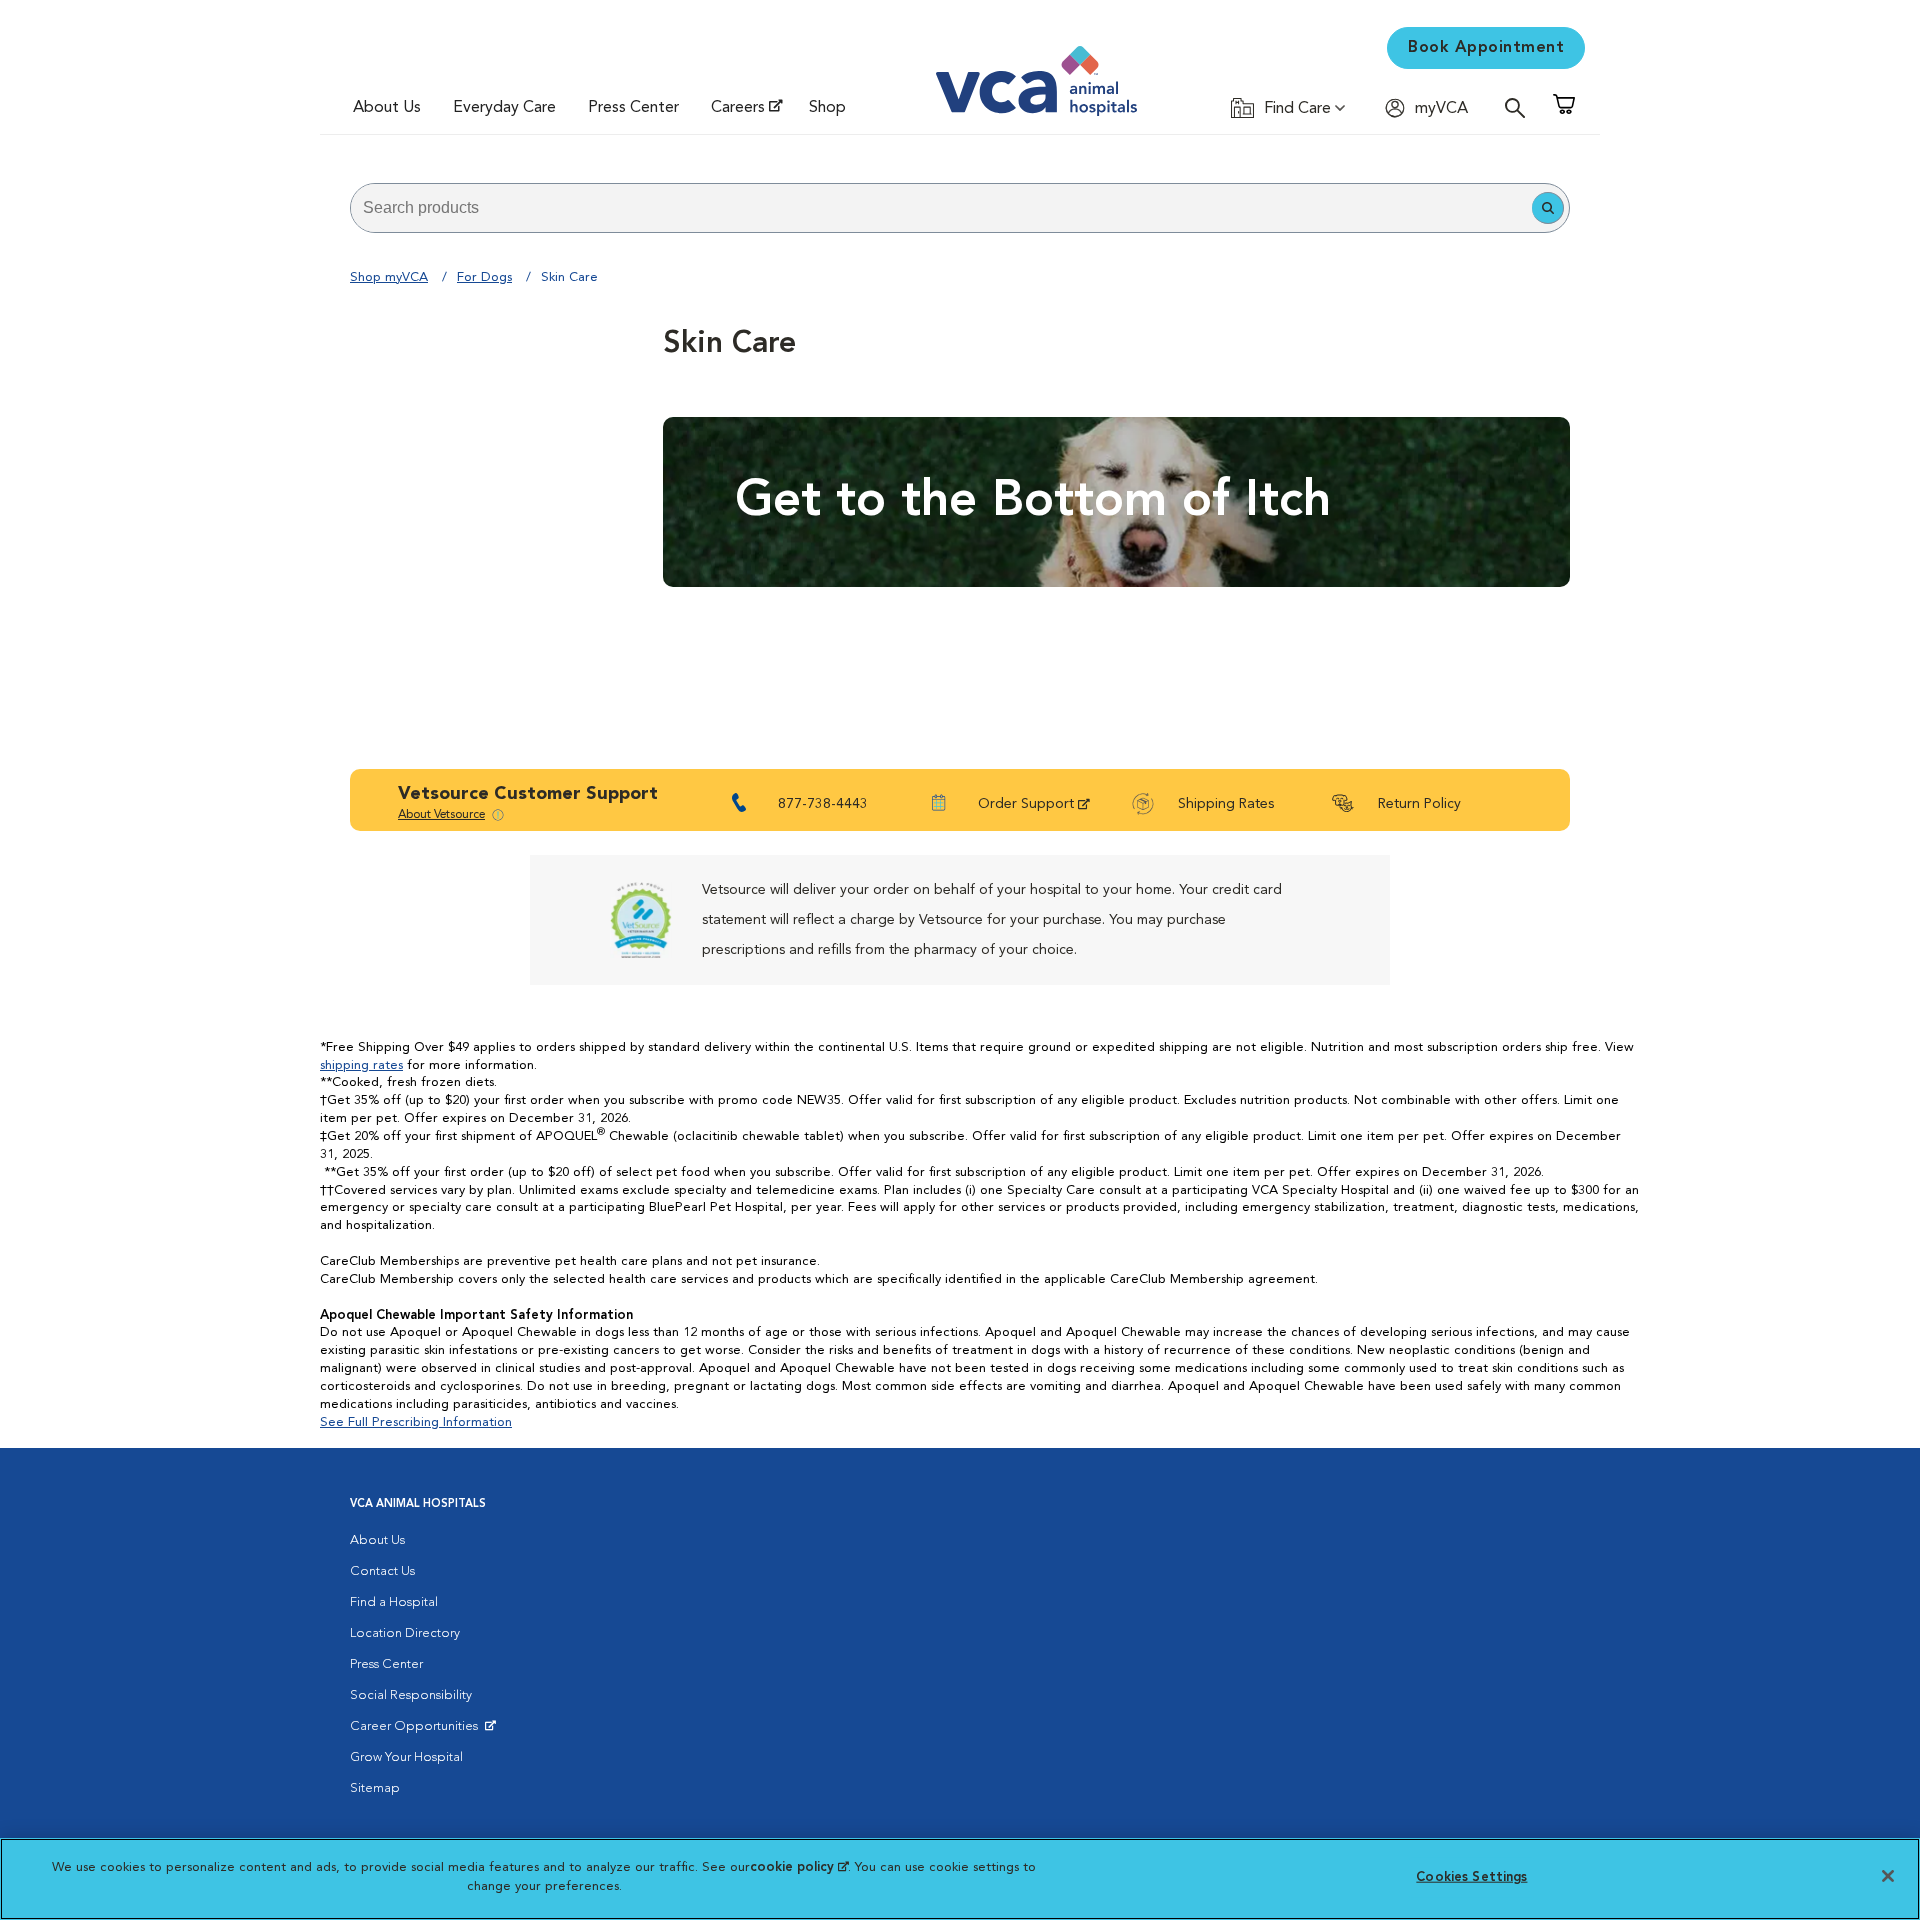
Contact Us (382, 1571)
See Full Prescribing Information (416, 1422)
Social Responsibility (411, 1695)
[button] (1548, 208)
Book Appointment (1486, 48)
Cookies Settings (1471, 1877)
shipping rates (361, 1065)
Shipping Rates (1226, 804)
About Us (387, 108)
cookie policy (799, 1867)
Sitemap (375, 1788)
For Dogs (484, 277)
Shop (827, 108)
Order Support (1026, 804)
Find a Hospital (394, 1602)
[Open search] (1520, 107)
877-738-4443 (823, 804)
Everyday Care (504, 108)
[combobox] (941, 208)
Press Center (633, 108)
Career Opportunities (417, 1731)
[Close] (1888, 1876)
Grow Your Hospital (406, 1757)
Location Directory (405, 1633)
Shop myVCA (389, 277)
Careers (738, 108)
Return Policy (1419, 804)
